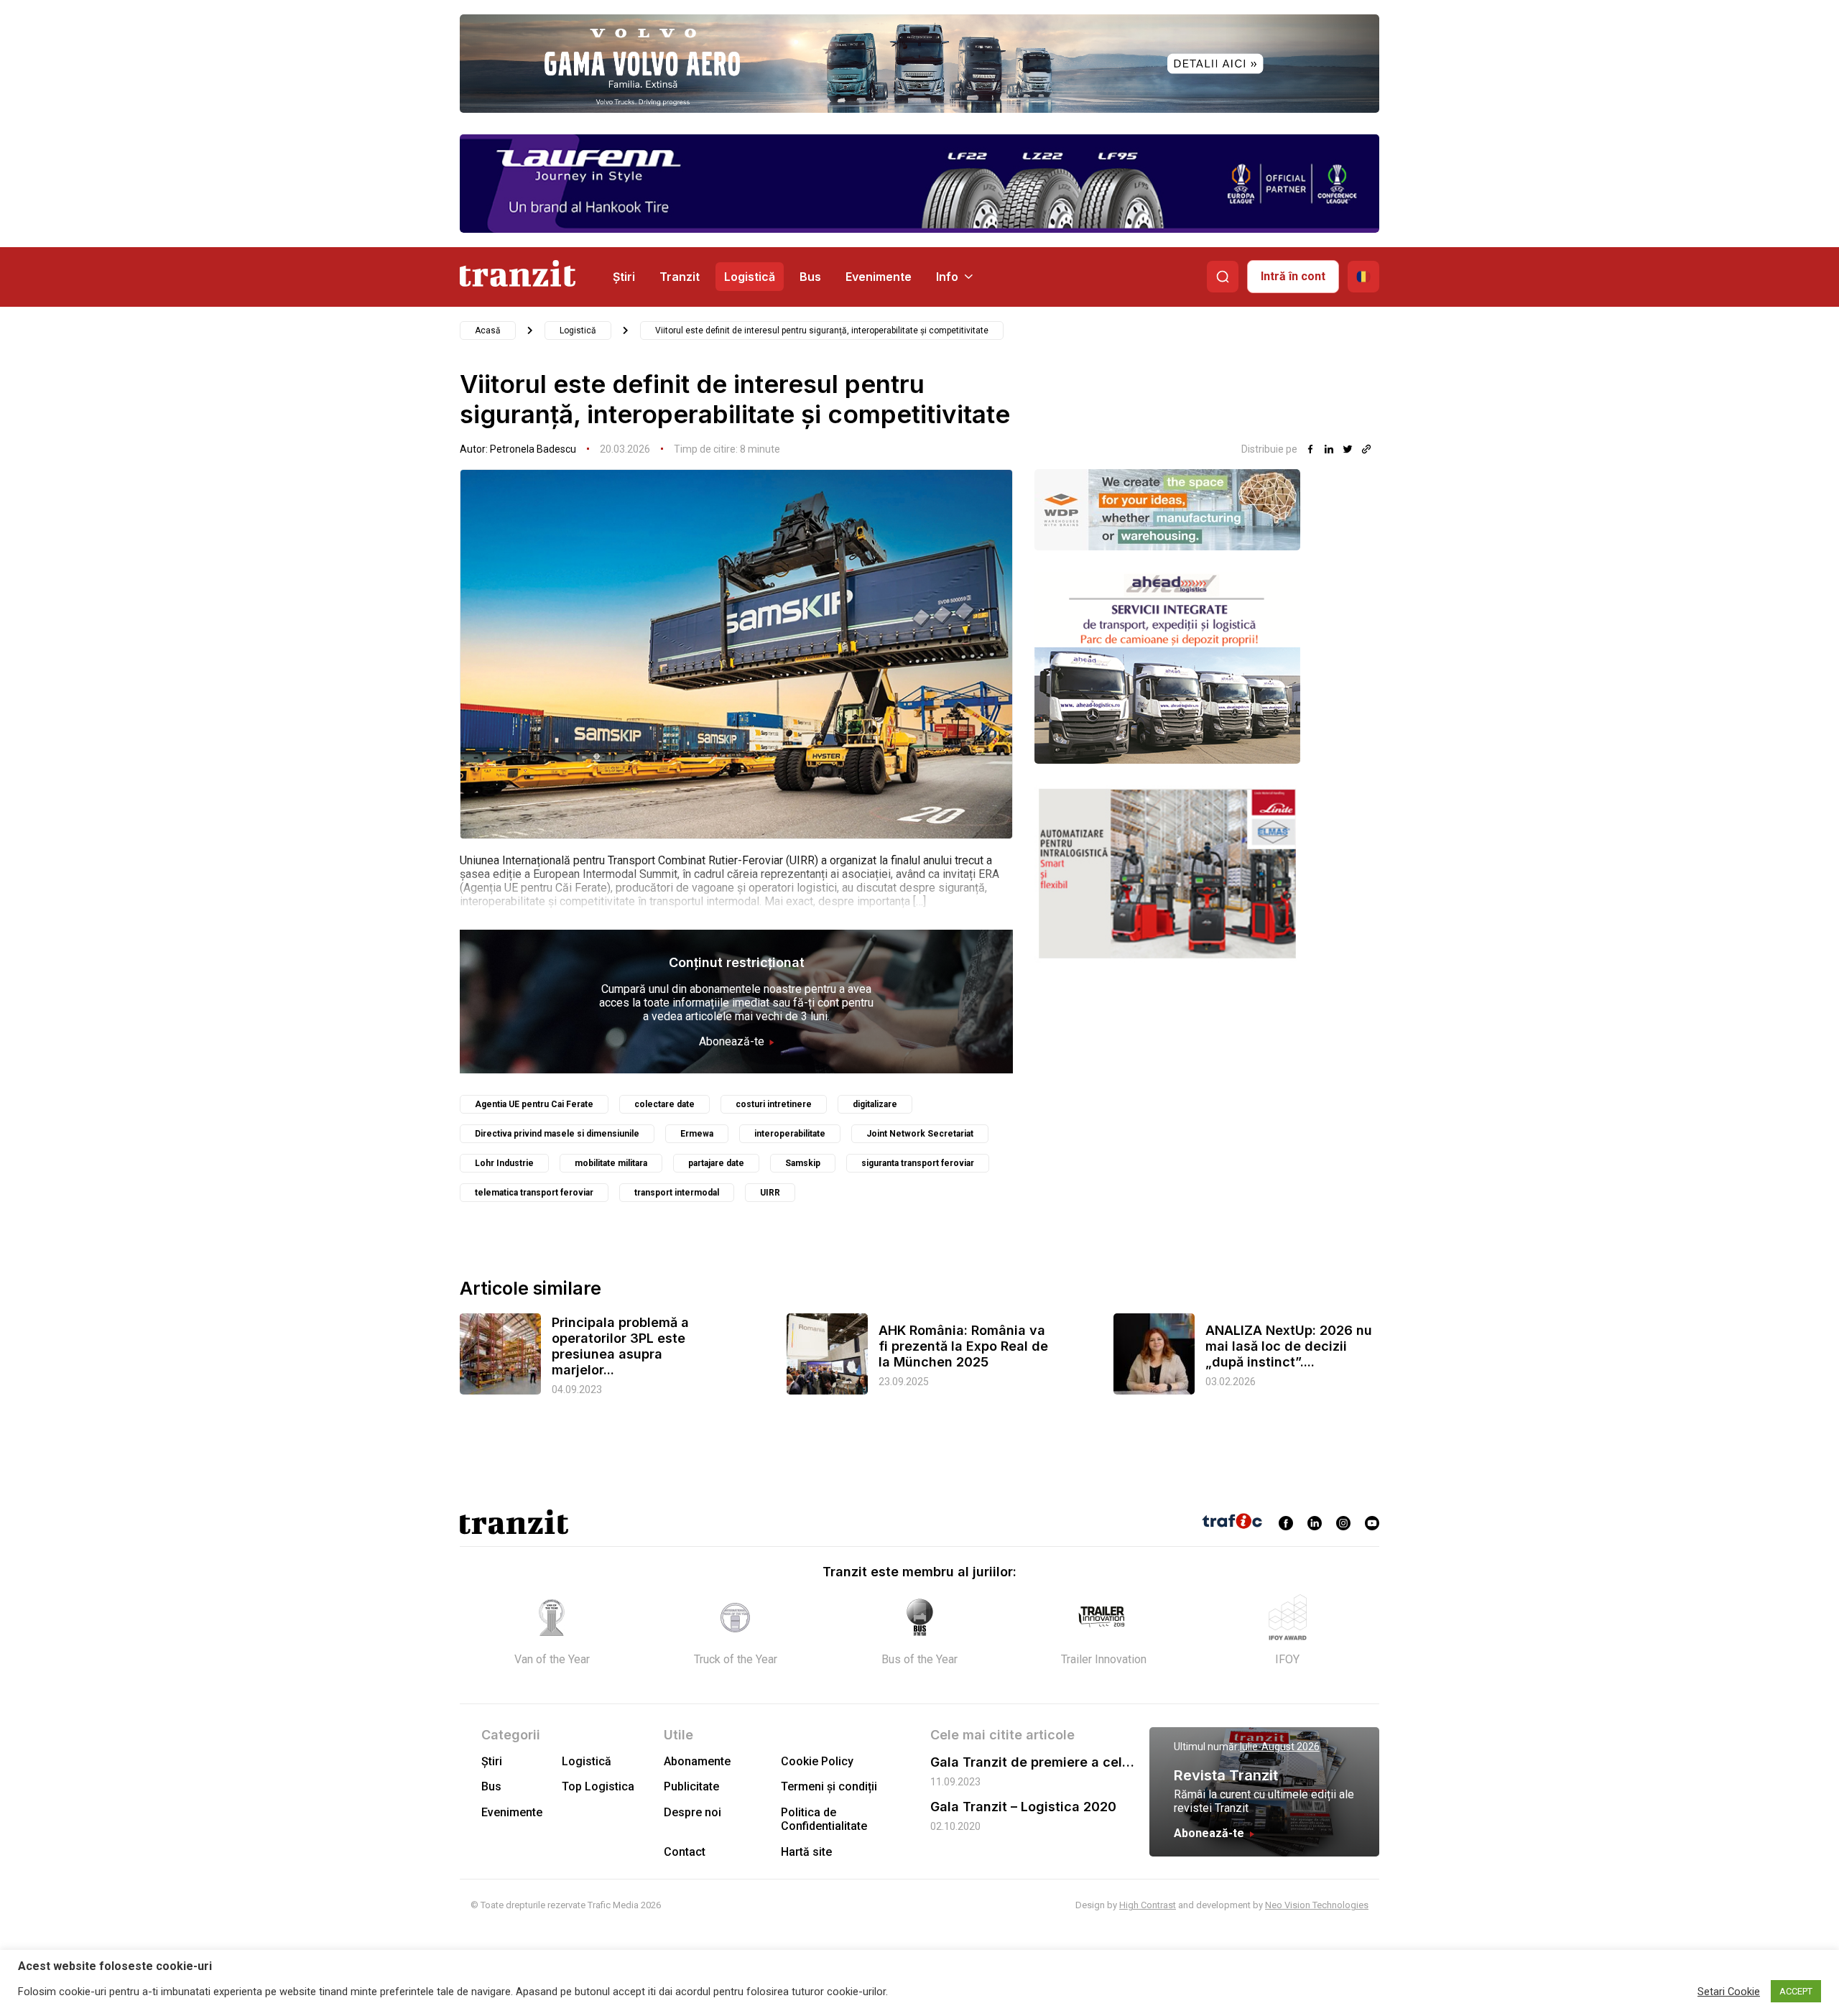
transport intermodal (677, 1193)
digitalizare (875, 1104)
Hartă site (806, 1852)
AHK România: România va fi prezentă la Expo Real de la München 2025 (963, 1346)
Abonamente (697, 1761)
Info (947, 277)
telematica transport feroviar (534, 1193)
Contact (685, 1852)
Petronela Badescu (533, 449)
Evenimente (879, 277)
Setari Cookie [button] (1729, 1992)
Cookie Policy (817, 1761)
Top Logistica (598, 1786)
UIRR (770, 1193)
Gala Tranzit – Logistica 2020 (1023, 1807)
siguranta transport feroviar (918, 1163)
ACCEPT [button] (1796, 1991)
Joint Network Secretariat (920, 1134)
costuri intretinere (774, 1104)
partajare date (716, 1163)
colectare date (664, 1104)
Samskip (803, 1163)
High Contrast (1148, 1905)
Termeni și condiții (829, 1786)
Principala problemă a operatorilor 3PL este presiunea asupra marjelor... (620, 1346)
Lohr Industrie (504, 1163)
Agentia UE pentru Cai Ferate (534, 1104)
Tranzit (680, 277)
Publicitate (691, 1786)
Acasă (488, 330)
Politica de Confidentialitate (824, 1819)
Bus (810, 277)
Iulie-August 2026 (1280, 1747)
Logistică (750, 277)
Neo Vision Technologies (1317, 1905)
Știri (624, 277)
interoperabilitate (790, 1134)
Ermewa (697, 1134)
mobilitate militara (611, 1163)
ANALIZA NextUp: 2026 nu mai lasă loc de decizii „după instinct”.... (1289, 1346)
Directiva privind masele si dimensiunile (557, 1134)
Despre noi (692, 1812)
